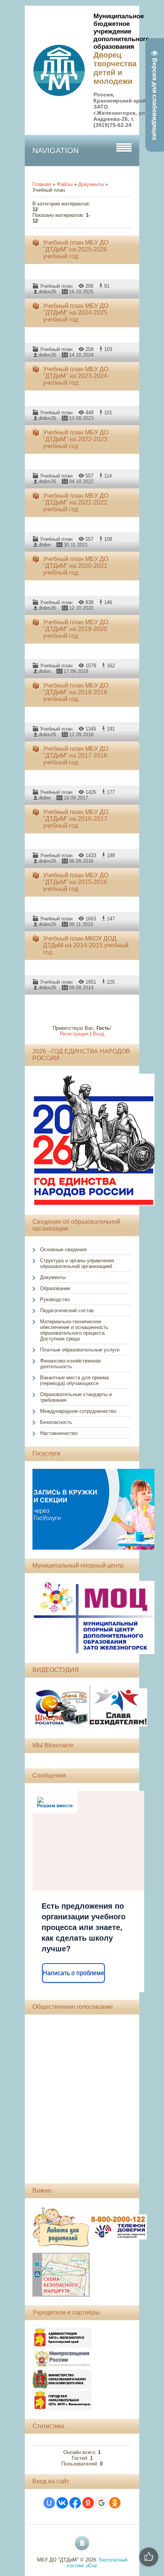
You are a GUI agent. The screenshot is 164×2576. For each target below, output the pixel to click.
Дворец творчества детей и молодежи (115, 68)
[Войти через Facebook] (75, 2503)
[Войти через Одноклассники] (115, 2503)
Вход (99, 1034)
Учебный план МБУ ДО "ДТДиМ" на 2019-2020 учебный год (76, 629)
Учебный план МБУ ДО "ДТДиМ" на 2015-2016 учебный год (76, 882)
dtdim (45, 545)
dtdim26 (47, 292)
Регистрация (74, 1034)
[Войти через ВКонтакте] (62, 2503)
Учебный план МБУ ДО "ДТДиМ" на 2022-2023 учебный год (76, 439)
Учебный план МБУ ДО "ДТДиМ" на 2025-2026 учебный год (76, 249)
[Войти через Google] (101, 2503)
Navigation (55, 151)
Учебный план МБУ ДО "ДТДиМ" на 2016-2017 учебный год (76, 819)
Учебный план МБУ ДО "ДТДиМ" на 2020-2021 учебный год (76, 566)
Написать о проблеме (73, 1973)
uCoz (92, 2566)
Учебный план (56, 286)
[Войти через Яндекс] (88, 2503)
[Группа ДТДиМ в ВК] (82, 2543)
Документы (91, 184)
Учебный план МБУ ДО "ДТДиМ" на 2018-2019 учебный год (76, 692)
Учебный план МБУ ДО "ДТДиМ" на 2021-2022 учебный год (76, 503)
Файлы (65, 184)
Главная (42, 184)
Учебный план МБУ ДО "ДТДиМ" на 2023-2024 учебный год (76, 376)
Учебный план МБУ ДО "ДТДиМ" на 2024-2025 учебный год (76, 313)
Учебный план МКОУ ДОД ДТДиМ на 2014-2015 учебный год (86, 945)
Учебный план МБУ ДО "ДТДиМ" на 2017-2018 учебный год (76, 756)
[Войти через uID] (49, 2503)
